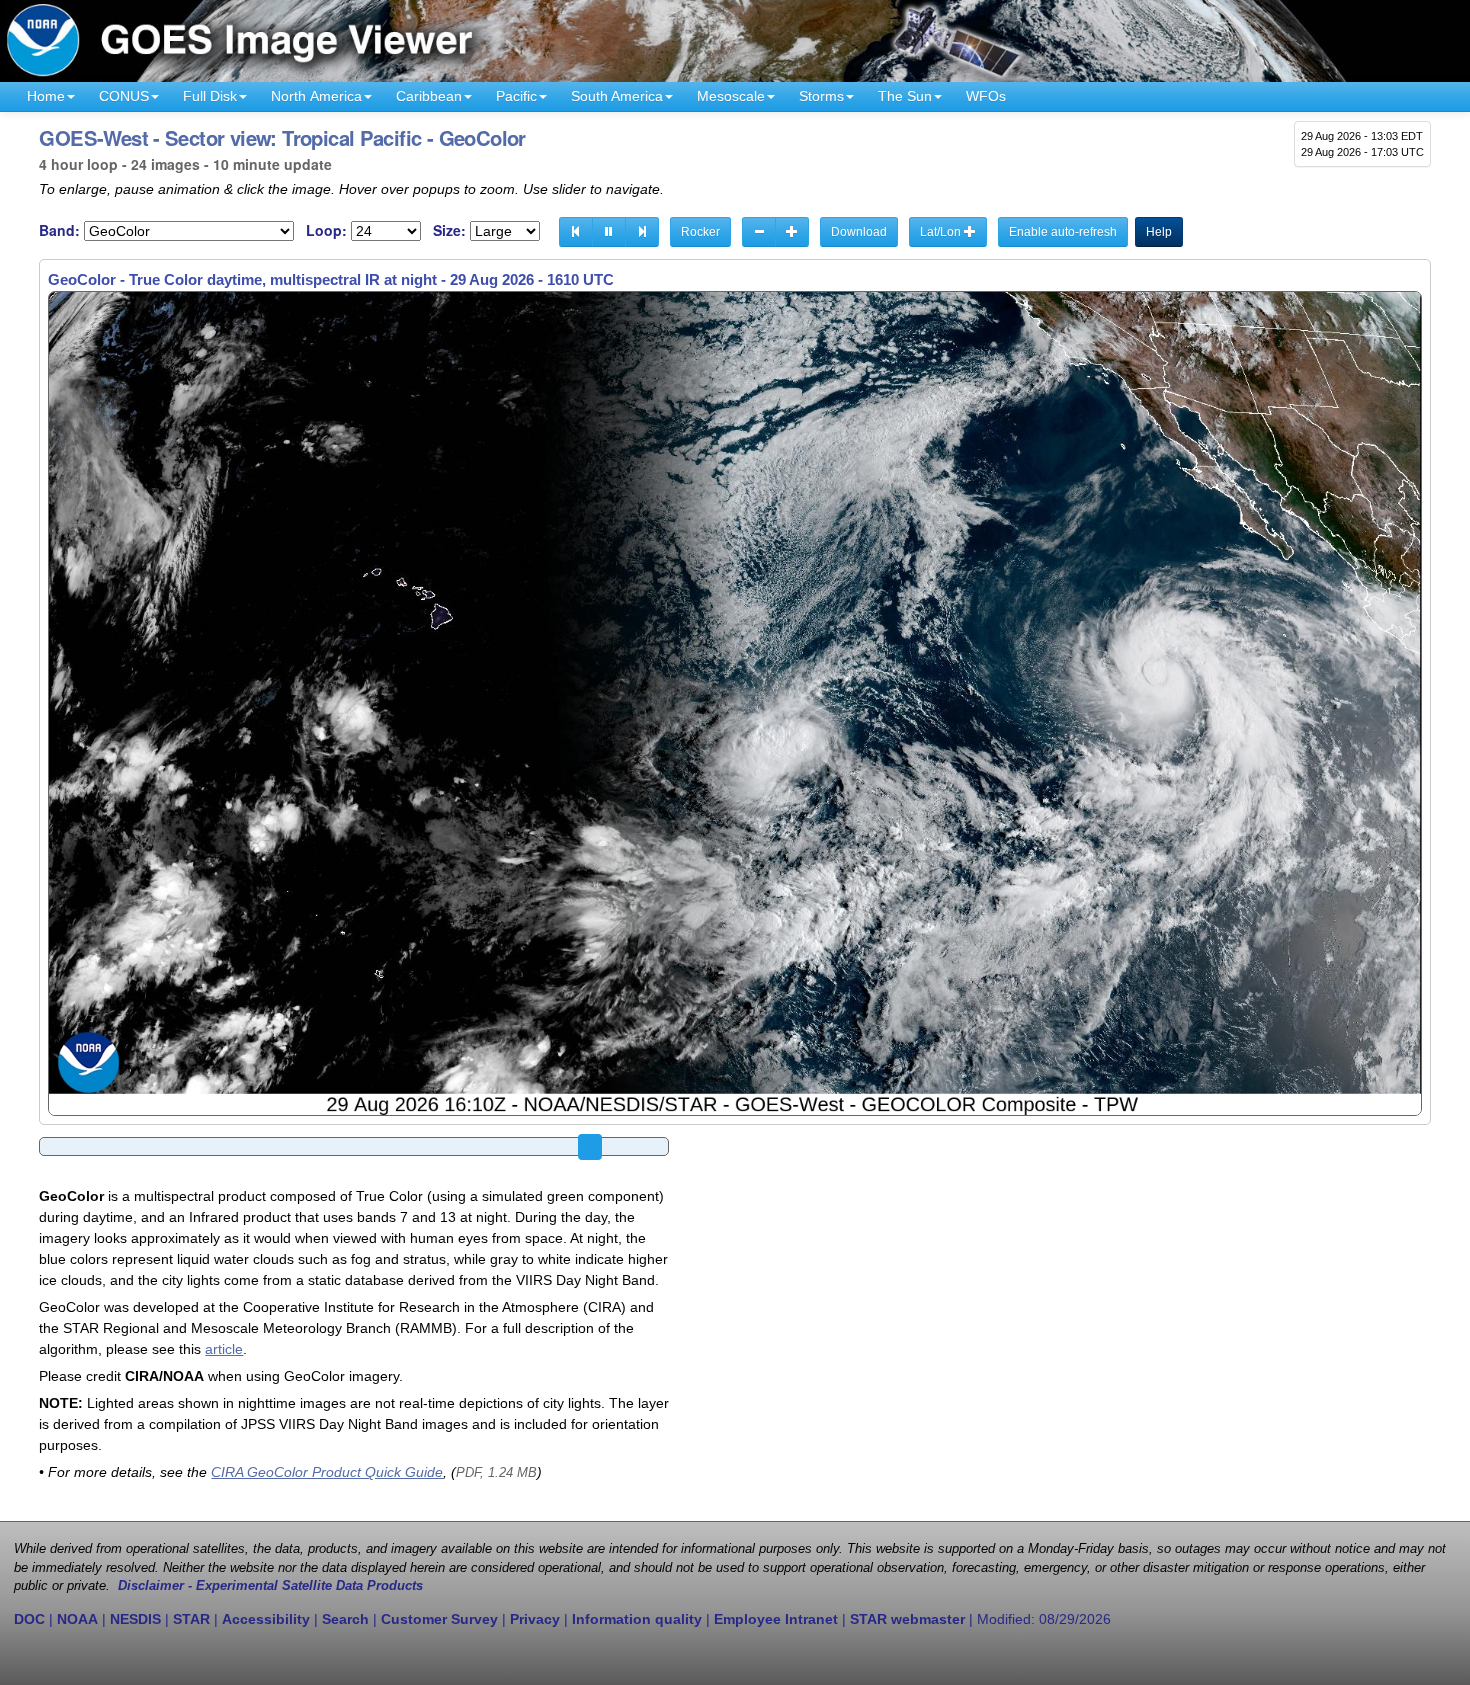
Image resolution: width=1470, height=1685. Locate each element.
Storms (821, 96)
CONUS (124, 96)
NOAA (77, 1619)
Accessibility (266, 1619)
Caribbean (429, 96)
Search (345, 1619)
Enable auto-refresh (1063, 232)
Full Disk (210, 96)
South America (617, 96)
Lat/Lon (942, 232)
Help (1159, 232)
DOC (29, 1619)
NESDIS (135, 1619)
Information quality (637, 1619)
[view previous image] (576, 232)
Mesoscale (731, 96)
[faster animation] (792, 232)
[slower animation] (759, 232)
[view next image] (642, 232)
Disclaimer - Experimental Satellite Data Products (270, 1586)
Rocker (700, 232)
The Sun (905, 96)
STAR (191, 1619)
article (224, 1349)
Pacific (516, 96)
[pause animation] (609, 232)
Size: (449, 230)
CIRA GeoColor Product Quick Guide (327, 1472)
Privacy (535, 1619)
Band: (59, 230)
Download (859, 232)
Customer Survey (439, 1619)
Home (46, 96)
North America (316, 96)
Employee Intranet (776, 1619)
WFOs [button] (986, 96)
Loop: (326, 230)
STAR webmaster (907, 1619)
